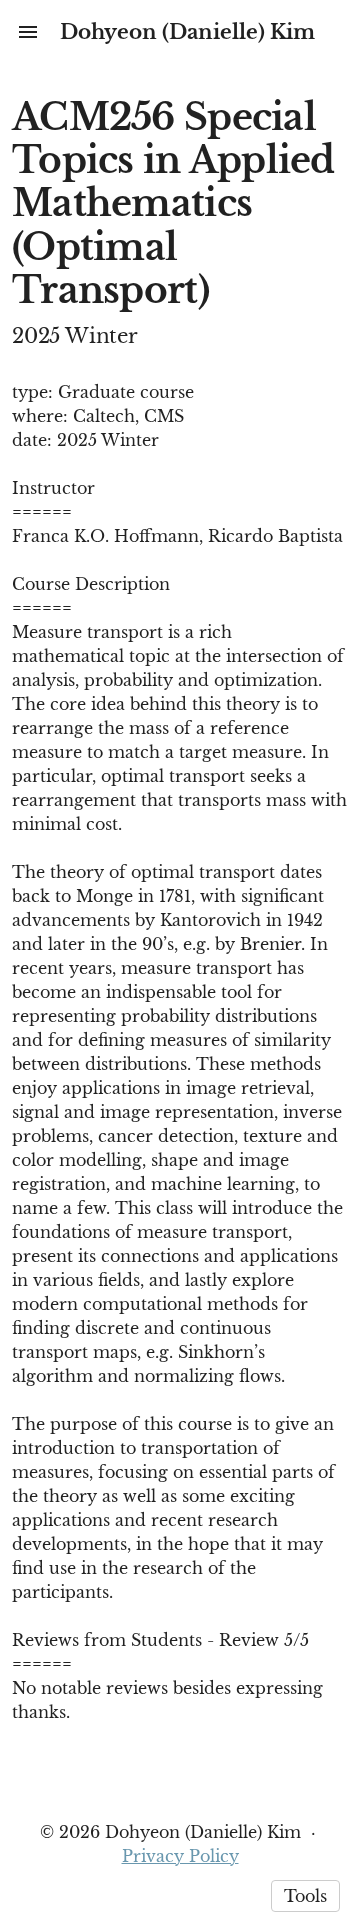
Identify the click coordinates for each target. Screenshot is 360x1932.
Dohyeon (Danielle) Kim (187, 32)
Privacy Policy (180, 1856)
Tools (305, 1896)
